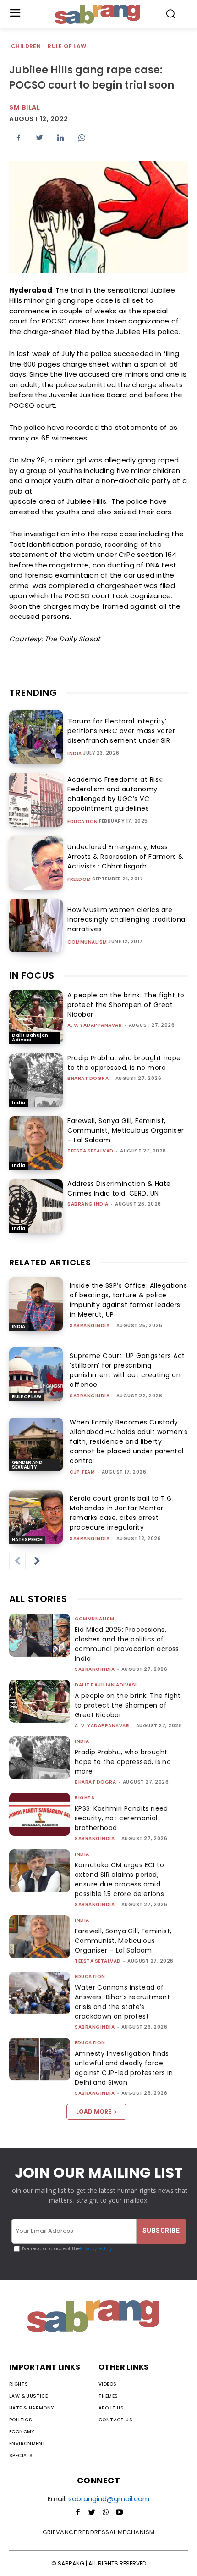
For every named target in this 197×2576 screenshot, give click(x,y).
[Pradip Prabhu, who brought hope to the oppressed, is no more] (36, 1080)
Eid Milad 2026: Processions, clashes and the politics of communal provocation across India (127, 1644)
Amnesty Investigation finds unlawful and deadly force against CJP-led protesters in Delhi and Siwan (124, 2068)
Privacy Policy (96, 2249)
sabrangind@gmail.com (109, 2499)
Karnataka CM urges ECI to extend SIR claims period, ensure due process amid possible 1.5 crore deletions (119, 1879)
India (75, 754)
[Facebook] (18, 138)
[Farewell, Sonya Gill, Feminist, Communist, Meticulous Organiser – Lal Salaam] (36, 1143)
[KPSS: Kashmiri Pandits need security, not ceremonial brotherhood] (40, 1814)
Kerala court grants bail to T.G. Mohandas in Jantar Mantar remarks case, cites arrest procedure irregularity (122, 1513)
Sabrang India (88, 1204)
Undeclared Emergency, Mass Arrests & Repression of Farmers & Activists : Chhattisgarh (126, 857)
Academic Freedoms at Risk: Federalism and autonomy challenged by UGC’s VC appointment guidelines (115, 794)
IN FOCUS (32, 975)
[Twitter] (39, 138)
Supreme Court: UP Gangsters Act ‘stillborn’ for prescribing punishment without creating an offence (127, 1370)
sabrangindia (90, 1326)
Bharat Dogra (88, 1078)
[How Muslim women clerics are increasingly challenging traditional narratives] (36, 926)
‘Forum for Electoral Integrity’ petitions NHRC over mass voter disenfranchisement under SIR (121, 731)
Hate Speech (27, 1539)
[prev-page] (17, 1561)
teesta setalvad (90, 1151)
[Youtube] (119, 2513)
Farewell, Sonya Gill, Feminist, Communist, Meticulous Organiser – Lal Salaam (126, 1130)
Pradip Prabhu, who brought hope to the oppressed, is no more (124, 1063)
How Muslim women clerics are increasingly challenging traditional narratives (127, 919)
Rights (85, 1798)
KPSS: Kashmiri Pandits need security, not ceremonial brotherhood (121, 1818)
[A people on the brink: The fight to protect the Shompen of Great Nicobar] (36, 1017)
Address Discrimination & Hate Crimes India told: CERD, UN (119, 1188)
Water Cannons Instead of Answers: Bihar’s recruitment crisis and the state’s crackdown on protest (122, 2002)
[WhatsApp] (82, 138)
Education (83, 822)
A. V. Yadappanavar (95, 1025)
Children (26, 46)
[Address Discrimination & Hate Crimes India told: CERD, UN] (36, 1206)
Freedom (79, 879)
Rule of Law (67, 46)
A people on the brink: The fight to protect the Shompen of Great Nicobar (126, 1005)
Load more (94, 2111)
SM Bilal (25, 107)
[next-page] (37, 1561)
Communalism (87, 942)
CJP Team (82, 1472)
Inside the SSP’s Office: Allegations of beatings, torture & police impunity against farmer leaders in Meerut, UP (128, 1300)
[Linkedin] (60, 138)
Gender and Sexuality (27, 1465)
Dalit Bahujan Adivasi (30, 1038)
